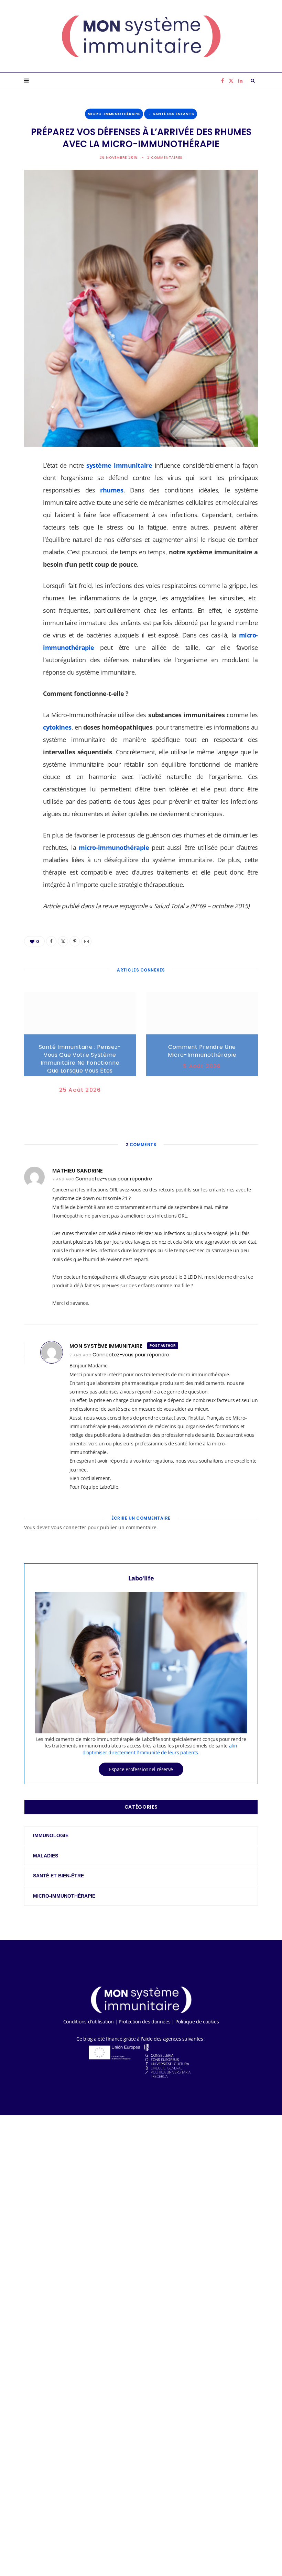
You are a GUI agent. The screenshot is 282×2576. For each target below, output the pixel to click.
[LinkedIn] (21, 540)
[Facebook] (21, 487)
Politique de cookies (197, 2022)
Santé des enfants (173, 114)
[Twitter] (21, 504)
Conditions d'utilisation (89, 2022)
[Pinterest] (21, 522)
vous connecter (69, 1527)
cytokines (57, 727)
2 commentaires (165, 158)
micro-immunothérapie (114, 847)
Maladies (46, 1856)
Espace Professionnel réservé (141, 1769)
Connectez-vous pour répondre (114, 1179)
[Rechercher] (253, 81)
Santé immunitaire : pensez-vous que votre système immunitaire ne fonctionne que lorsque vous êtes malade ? (80, 1063)
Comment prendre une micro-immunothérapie (202, 1051)
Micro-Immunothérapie (114, 114)
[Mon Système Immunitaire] (141, 36)
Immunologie (51, 1835)
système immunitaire (119, 465)
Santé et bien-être (58, 1876)
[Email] (21, 557)
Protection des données (144, 2022)
